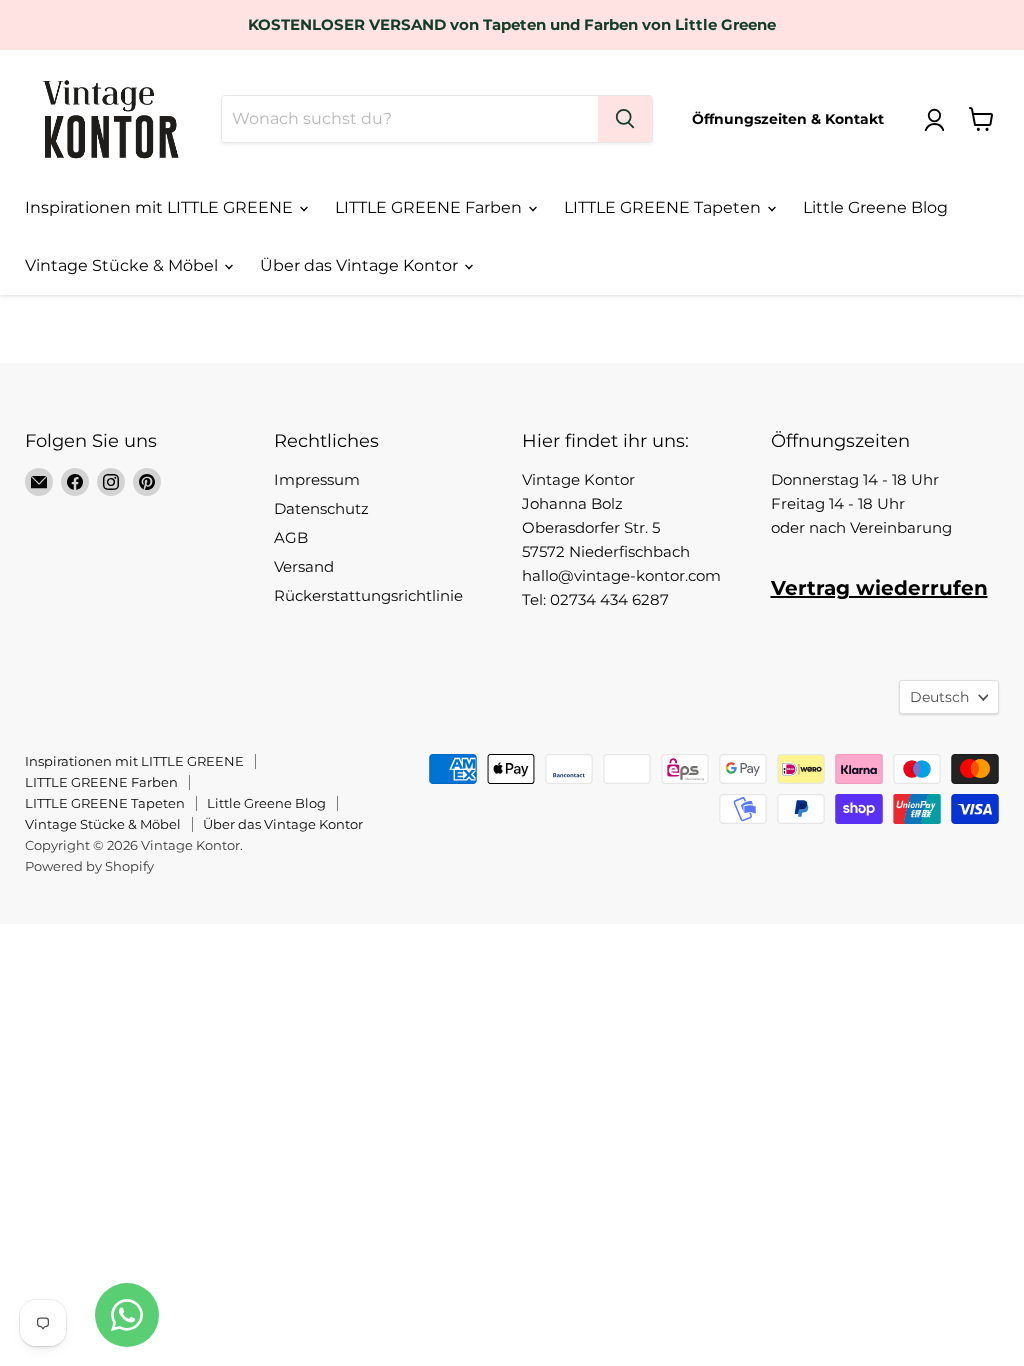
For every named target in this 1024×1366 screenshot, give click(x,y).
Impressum (317, 479)
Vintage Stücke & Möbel (123, 265)
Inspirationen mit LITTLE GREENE (161, 207)
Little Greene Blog (875, 207)
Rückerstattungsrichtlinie (368, 595)
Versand (304, 566)
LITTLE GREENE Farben (430, 207)
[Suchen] (625, 119)
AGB (291, 537)
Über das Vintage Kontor (361, 265)
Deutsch (939, 697)
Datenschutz (321, 508)
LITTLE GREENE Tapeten (664, 207)
